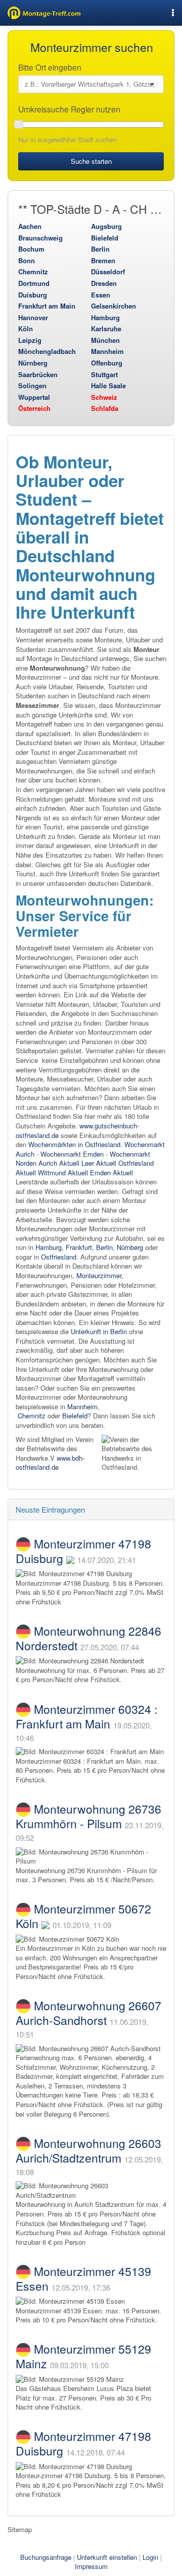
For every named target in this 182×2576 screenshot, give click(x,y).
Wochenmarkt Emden (72, 1154)
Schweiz (104, 397)
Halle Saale (108, 385)
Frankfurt (79, 1247)
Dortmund (34, 283)
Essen (101, 295)
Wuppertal (34, 397)
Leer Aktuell (99, 1163)
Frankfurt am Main (47, 306)
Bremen (103, 260)
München (105, 340)
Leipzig (30, 340)
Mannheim (107, 351)
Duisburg (33, 295)
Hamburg (105, 317)
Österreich (34, 408)
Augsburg (106, 226)
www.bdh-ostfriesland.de (50, 1463)
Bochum (31, 249)
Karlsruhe (106, 328)
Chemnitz (33, 272)
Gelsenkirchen (113, 306)
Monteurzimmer (99, 1275)
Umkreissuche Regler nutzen (70, 109)
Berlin (100, 249)
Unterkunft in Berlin (99, 1331)
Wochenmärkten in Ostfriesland (74, 1144)
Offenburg (107, 363)
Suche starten (91, 161)
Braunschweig (40, 238)
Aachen (30, 226)
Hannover (33, 317)
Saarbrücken (38, 374)
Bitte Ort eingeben (51, 67)
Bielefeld (105, 238)
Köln (26, 328)
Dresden (104, 283)
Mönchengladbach (47, 351)
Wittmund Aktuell (63, 1173)
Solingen (32, 385)
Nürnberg (33, 363)
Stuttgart (104, 374)
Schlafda (105, 408)
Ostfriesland (59, 1257)
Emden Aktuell (111, 1173)
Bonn (27, 260)
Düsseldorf (108, 272)
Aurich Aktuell (59, 1163)
